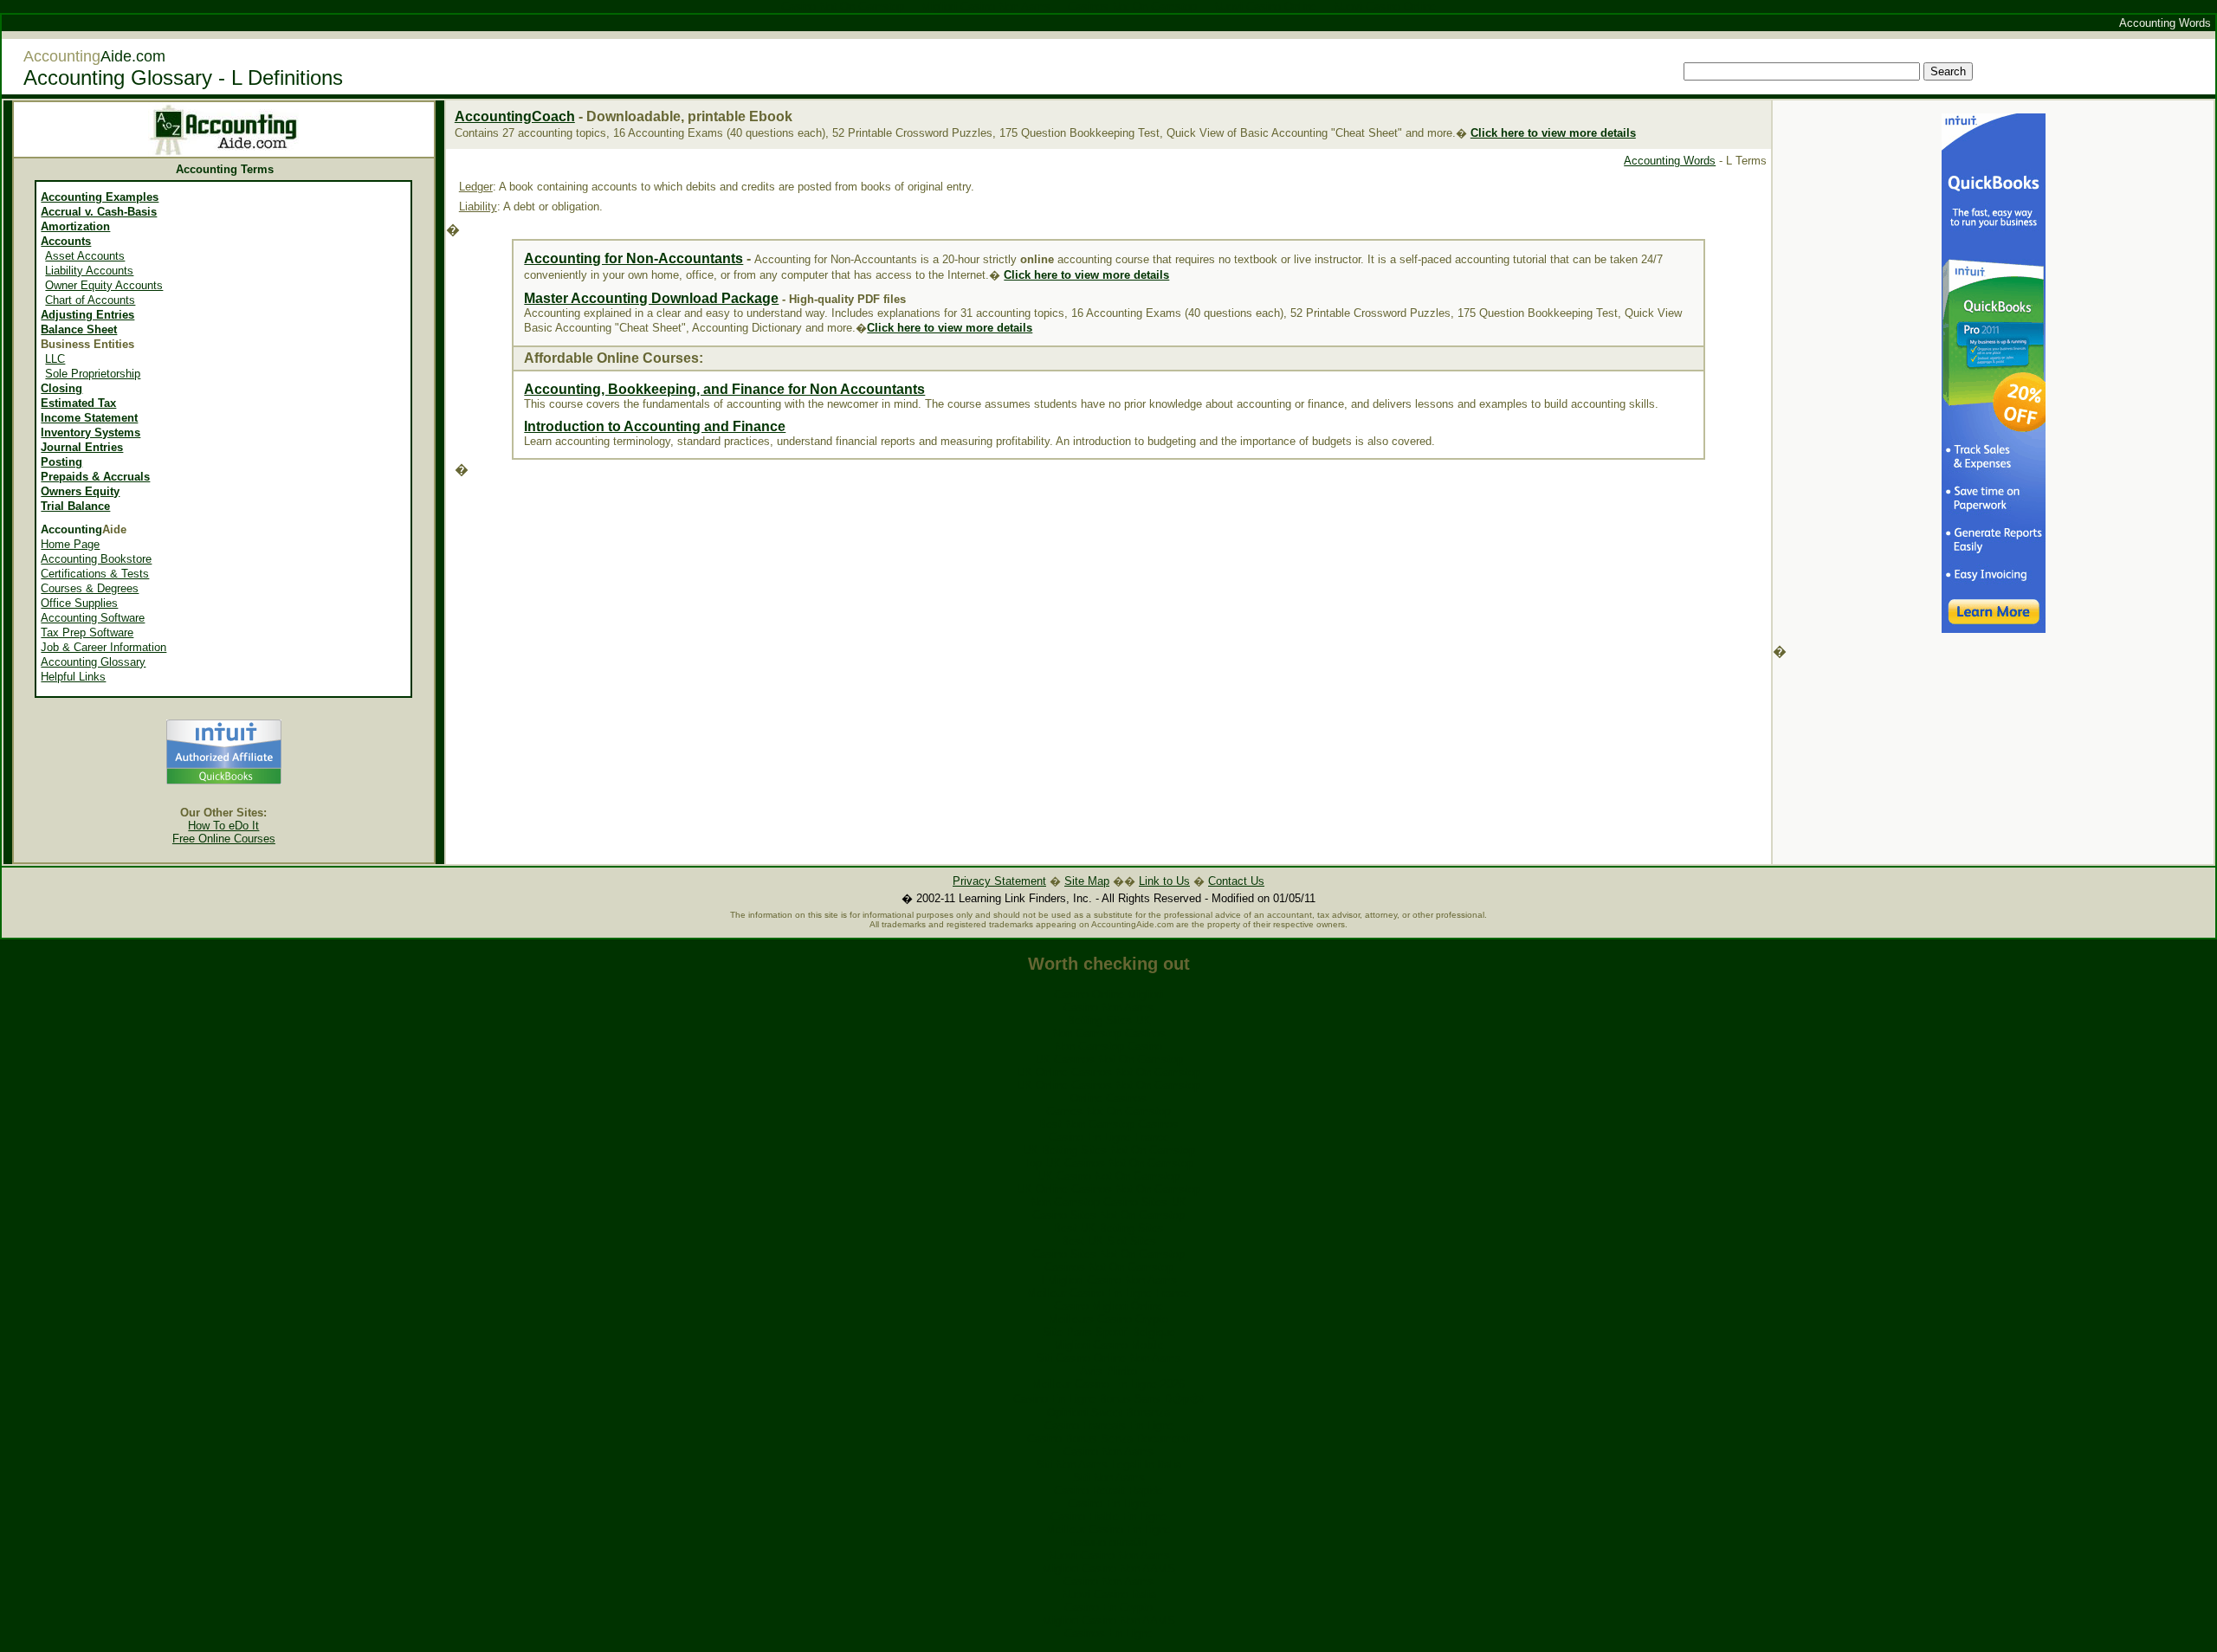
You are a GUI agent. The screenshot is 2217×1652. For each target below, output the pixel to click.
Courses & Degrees (90, 588)
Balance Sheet (79, 329)
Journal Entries (82, 447)
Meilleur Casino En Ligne (1108, 1529)
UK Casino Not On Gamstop (1108, 1176)
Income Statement (89, 418)
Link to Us (1164, 881)
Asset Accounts (85, 256)
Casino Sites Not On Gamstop (1108, 1215)
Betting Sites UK (1109, 1020)
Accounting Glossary (93, 662)
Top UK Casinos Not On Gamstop (1108, 1163)
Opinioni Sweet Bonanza (1108, 1413)
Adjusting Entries (87, 315)
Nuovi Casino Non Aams (1109, 1555)
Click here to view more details (1086, 275)
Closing (61, 388)
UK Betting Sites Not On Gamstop (1109, 1150)
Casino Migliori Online (1108, 1306)
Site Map (1087, 881)
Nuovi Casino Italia (1109, 1594)
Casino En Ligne (1109, 1504)
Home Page (70, 544)
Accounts (66, 241)
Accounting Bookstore (96, 559)
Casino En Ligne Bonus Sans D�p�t (1108, 1399)
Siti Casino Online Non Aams (1108, 1358)
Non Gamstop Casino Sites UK (1108, 1202)
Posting (61, 462)
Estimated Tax (78, 403)
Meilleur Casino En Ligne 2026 (1108, 1384)
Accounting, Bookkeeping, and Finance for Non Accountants (724, 389)
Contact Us (1236, 881)
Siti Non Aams (1109, 1478)
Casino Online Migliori (1108, 994)
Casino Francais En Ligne (1109, 1426)
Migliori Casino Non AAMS (1109, 1568)
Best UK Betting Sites (1108, 1228)
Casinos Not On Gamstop (1109, 1267)
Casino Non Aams (1108, 1007)
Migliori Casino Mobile (1109, 1345)
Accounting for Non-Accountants (633, 258)
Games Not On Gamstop (1108, 1111)
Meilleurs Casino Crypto (1108, 1319)
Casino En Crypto (1108, 1607)
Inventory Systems (90, 432)
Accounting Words (1670, 161)
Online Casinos (1108, 1098)
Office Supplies (79, 603)
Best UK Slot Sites (1108, 1241)
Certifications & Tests (95, 574)
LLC (55, 359)
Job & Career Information (103, 647)
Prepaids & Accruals (95, 477)
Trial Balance (75, 506)
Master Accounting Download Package (651, 298)
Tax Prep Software (87, 632)
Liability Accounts (89, 271)
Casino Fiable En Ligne (1108, 1516)
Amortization (75, 226)
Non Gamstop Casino (1108, 1046)
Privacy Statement (999, 881)
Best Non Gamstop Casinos (1108, 1124)
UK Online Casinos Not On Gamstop (1108, 1072)
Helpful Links (73, 677)
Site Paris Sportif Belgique (1109, 1332)
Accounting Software (93, 618)
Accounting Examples (100, 197)
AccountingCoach (515, 116)
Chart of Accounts (90, 300)
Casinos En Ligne (1108, 1633)
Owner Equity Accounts (104, 285)
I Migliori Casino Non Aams (1109, 1280)
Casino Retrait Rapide (1108, 1491)
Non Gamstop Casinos (1109, 1033)
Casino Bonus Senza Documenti (1108, 1439)
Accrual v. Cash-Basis (99, 212)
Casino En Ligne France (1109, 1137)
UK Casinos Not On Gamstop (1109, 1059)
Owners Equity (80, 491)
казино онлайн (1109, 1542)
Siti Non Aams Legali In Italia (1108, 1465)
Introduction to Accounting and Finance (655, 426)
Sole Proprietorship (93, 374)
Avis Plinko (1108, 1371)
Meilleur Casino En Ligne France (1108, 1293)
